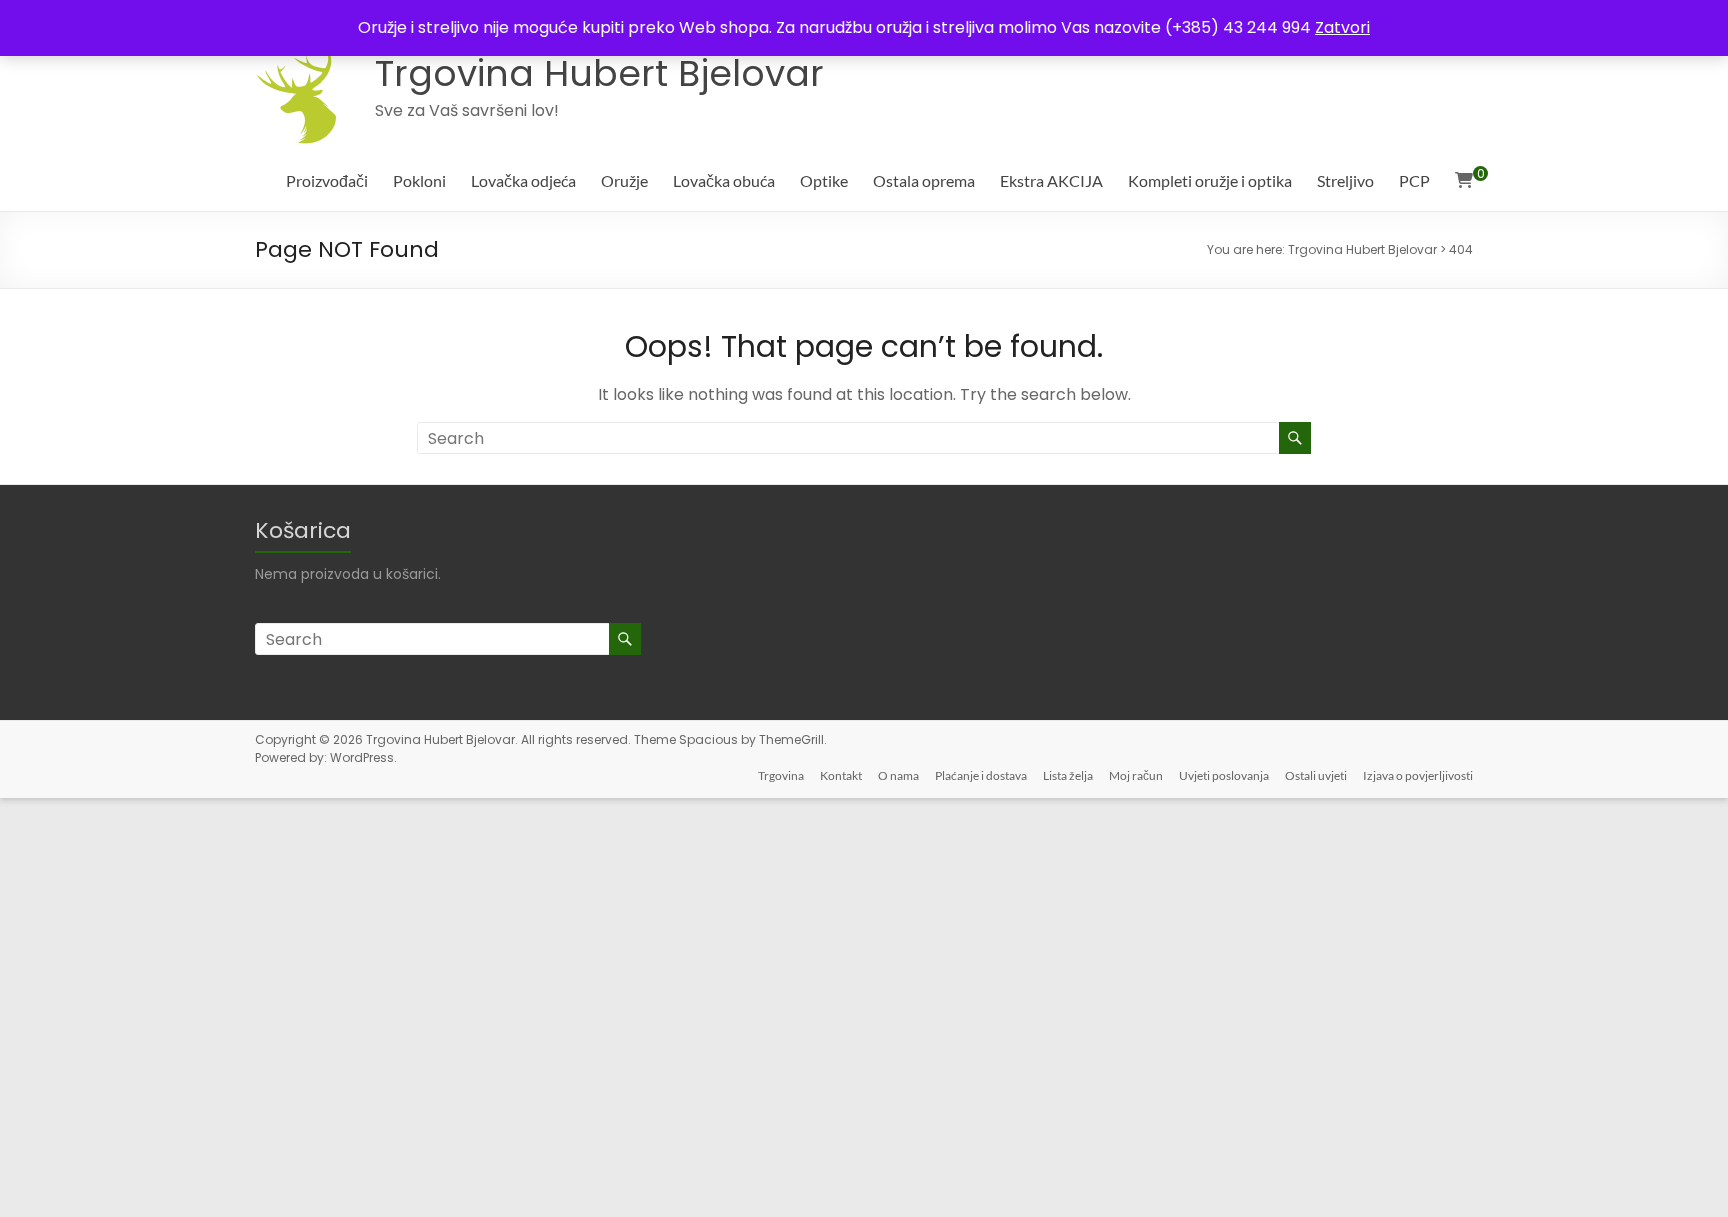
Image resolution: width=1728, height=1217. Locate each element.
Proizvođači (327, 180)
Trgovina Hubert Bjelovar (599, 73)
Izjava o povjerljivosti (1418, 775)
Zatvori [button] (1342, 27)
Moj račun (1136, 775)
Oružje (624, 180)
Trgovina (781, 775)
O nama (898, 775)
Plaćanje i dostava (981, 775)
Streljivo (1345, 180)
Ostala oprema (924, 180)
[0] (1464, 181)
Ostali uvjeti (1316, 775)
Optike (824, 180)
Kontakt (841, 775)
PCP (1414, 180)
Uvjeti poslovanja (1224, 775)
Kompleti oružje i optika (1210, 180)
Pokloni (419, 180)
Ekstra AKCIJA (1051, 180)
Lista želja (1068, 775)
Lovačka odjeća (523, 180)
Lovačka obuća (724, 180)
